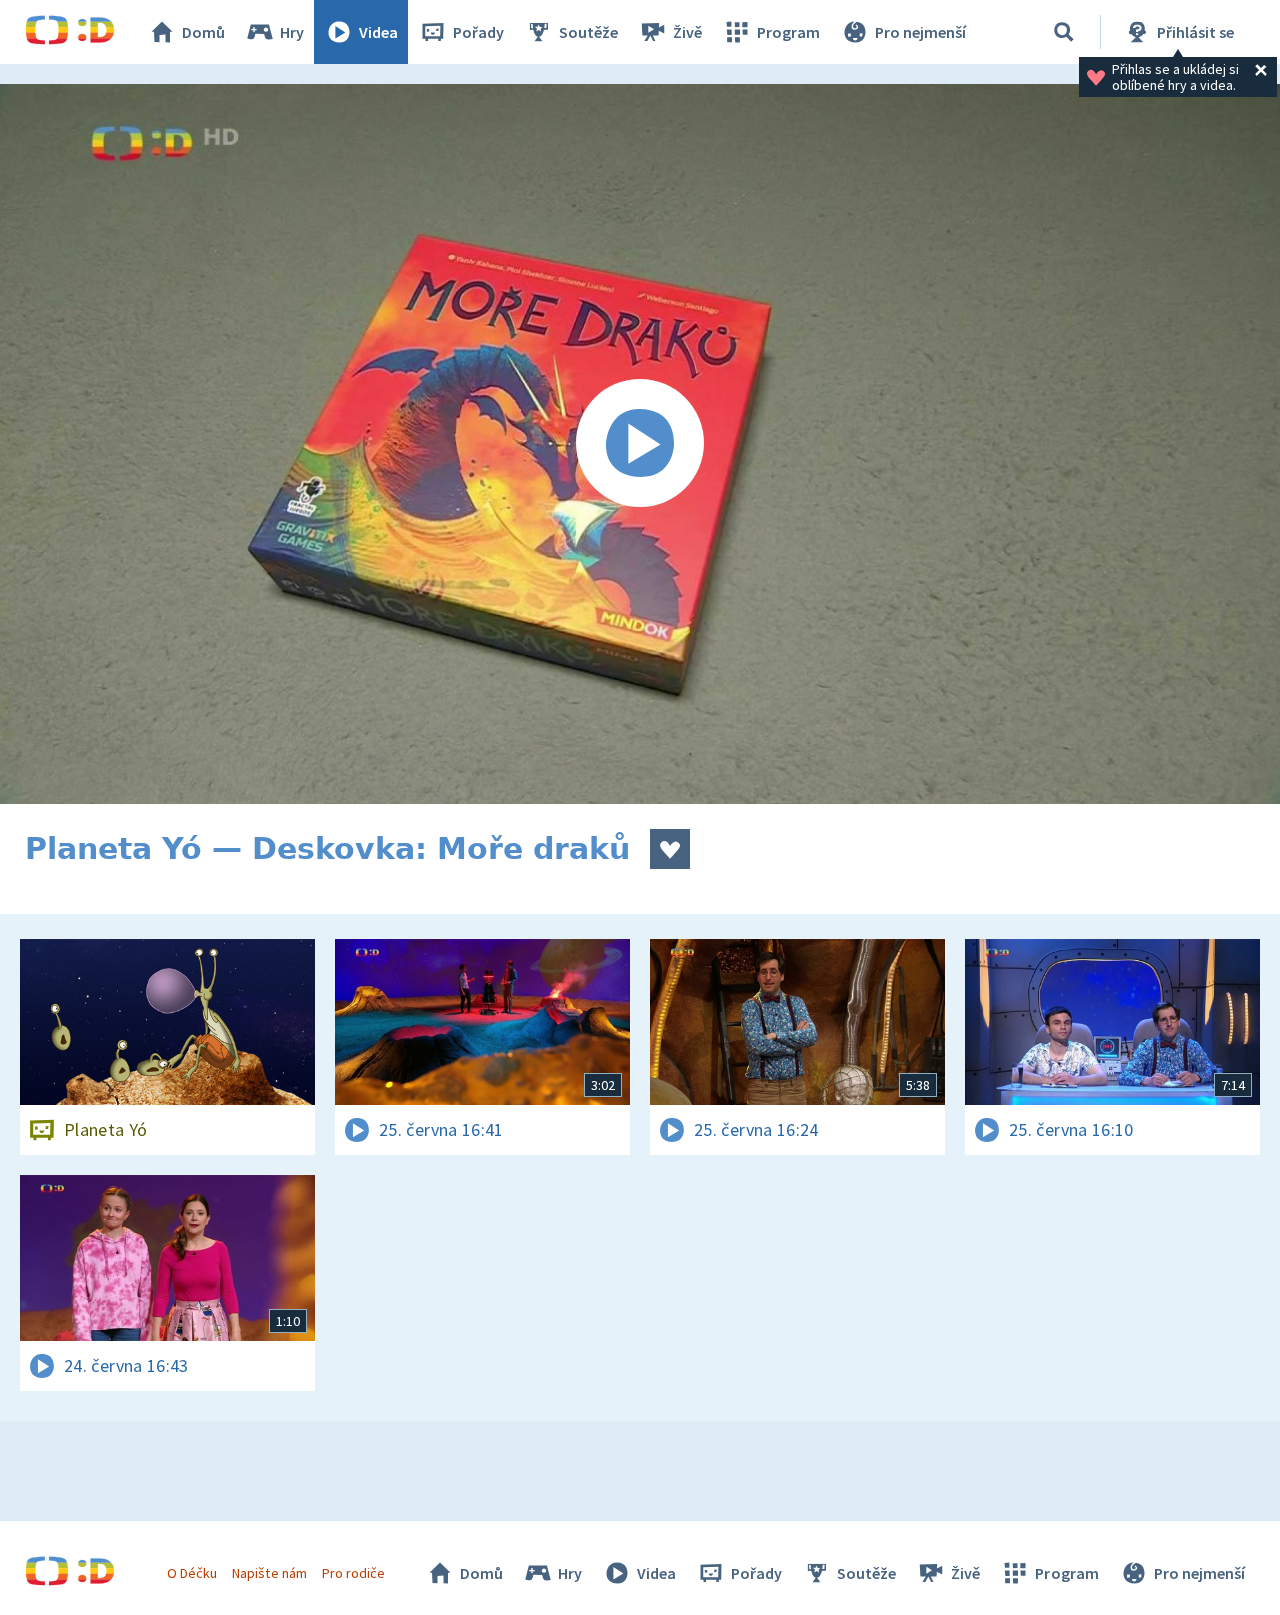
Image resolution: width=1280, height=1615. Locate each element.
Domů (203, 32)
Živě (687, 32)
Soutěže (588, 32)
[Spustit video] (640, 444)
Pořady (478, 32)
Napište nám (269, 1573)
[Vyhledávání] (1064, 32)
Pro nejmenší (920, 32)
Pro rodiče (353, 1573)
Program (788, 32)
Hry (292, 32)
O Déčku (192, 1573)
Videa (378, 32)
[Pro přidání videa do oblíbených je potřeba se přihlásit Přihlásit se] (670, 849)
